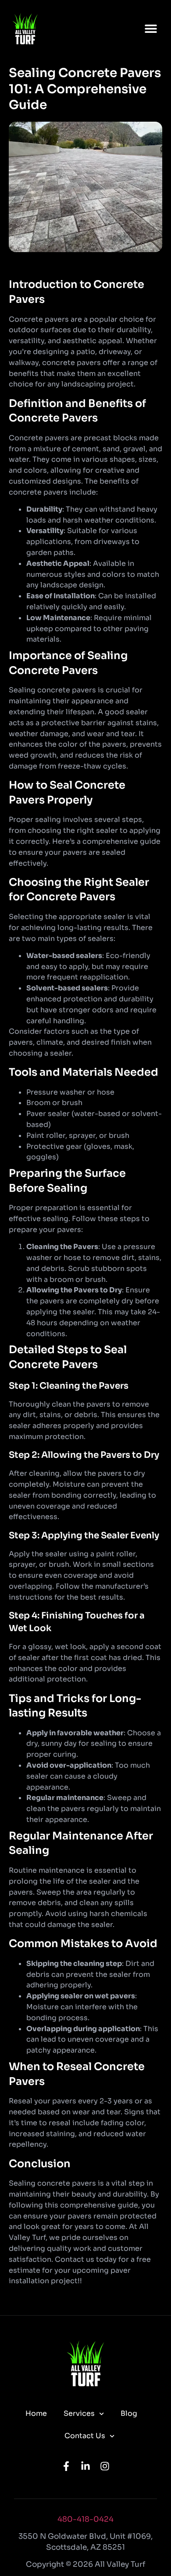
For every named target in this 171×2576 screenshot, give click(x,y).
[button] (151, 28)
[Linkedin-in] (85, 2466)
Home (36, 2413)
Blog (129, 2413)
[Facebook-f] (66, 2466)
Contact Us (85, 2436)
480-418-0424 (85, 2519)
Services (79, 2413)
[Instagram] (105, 2466)
